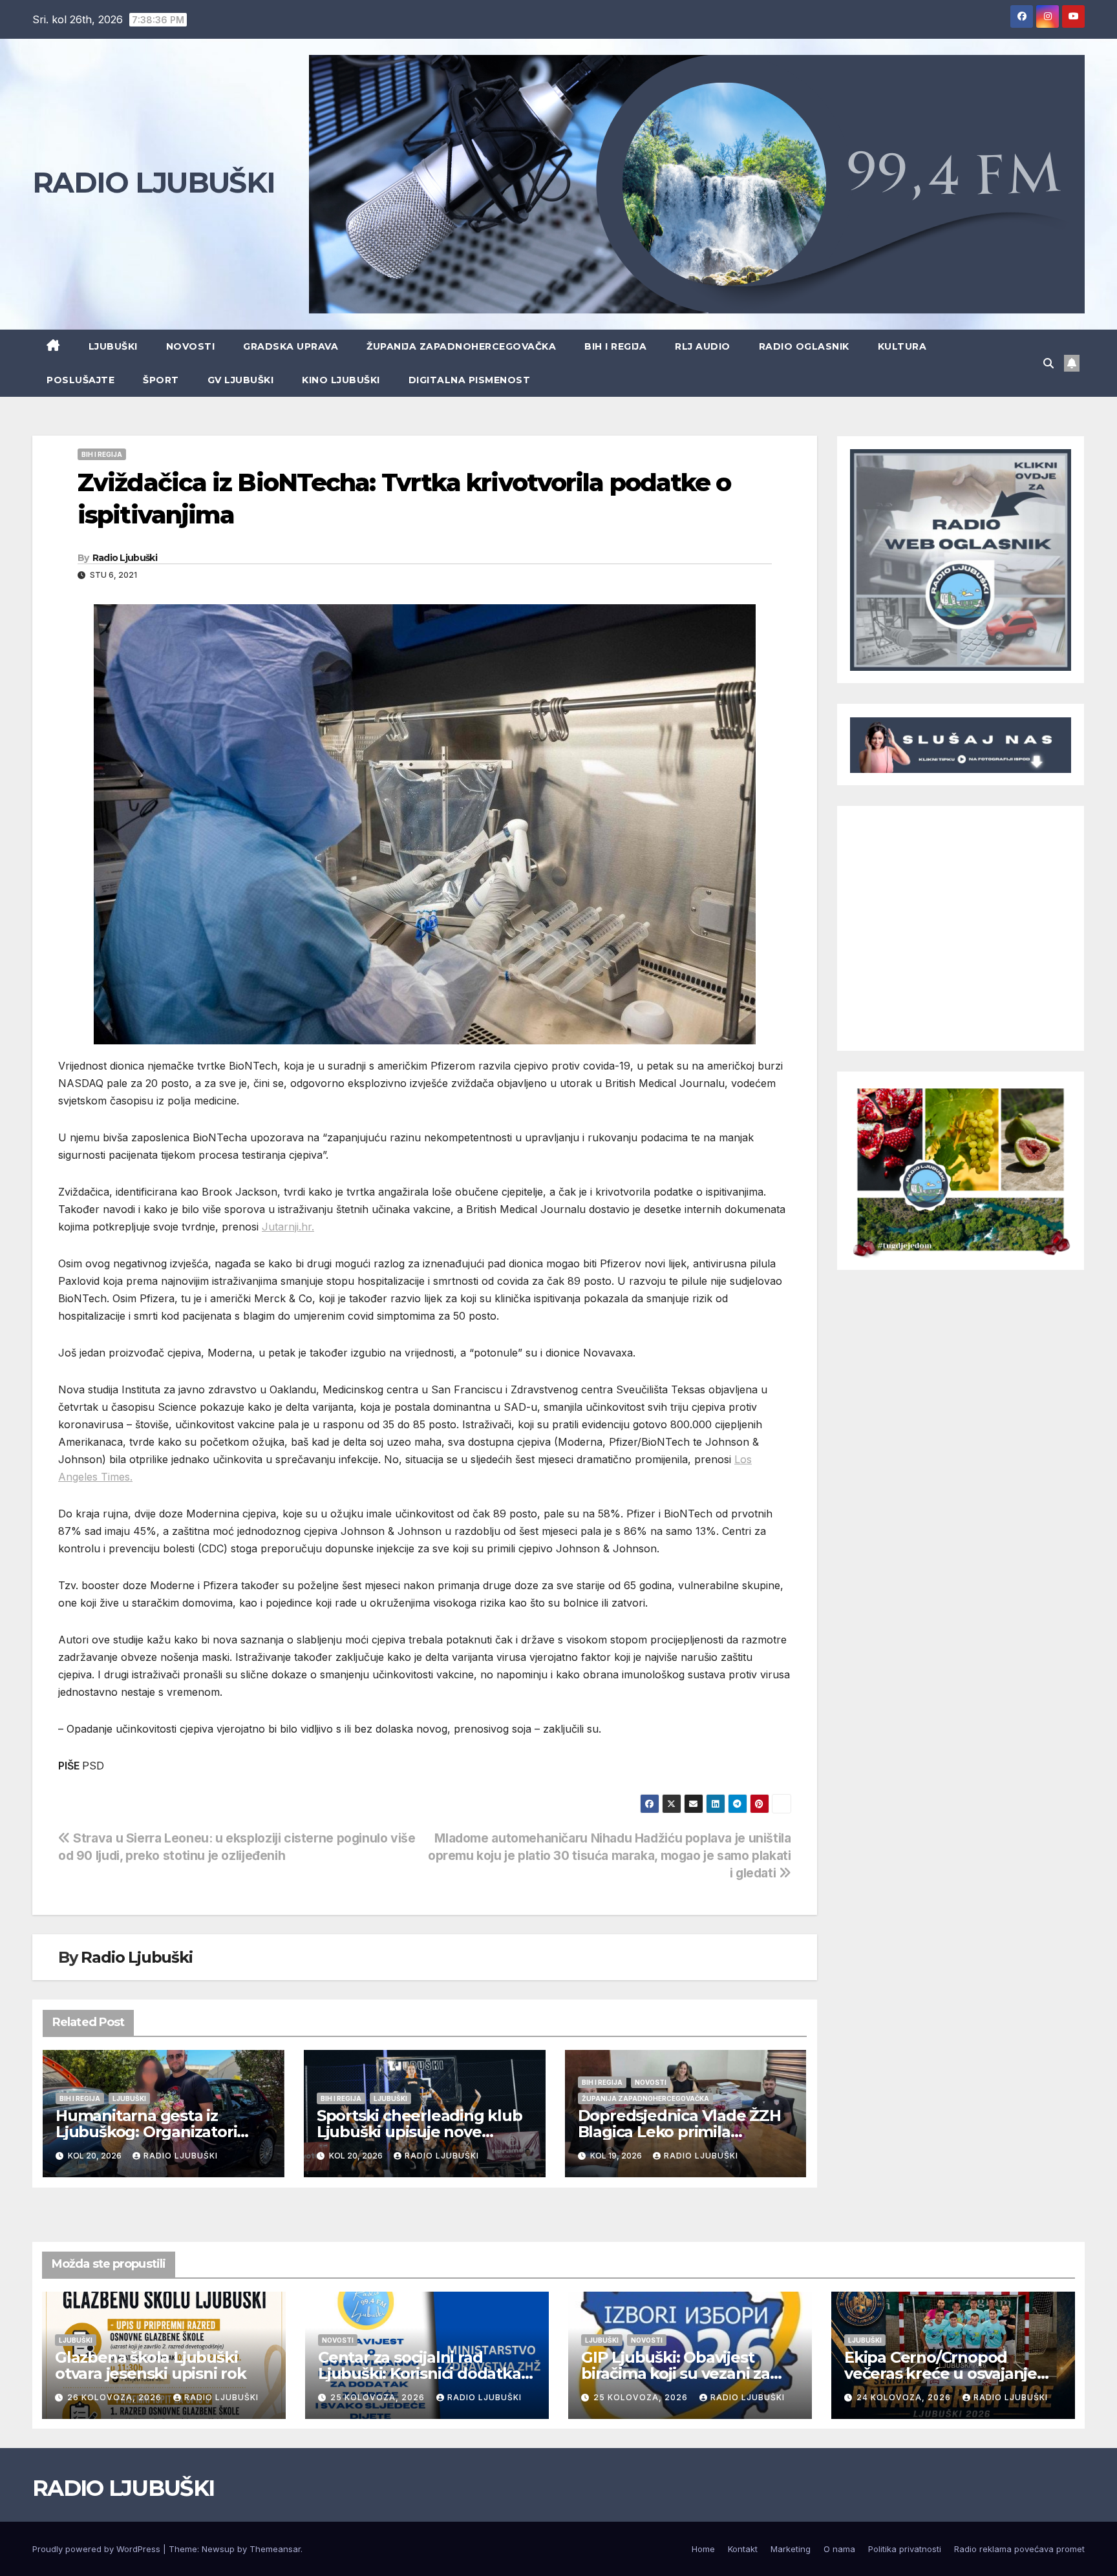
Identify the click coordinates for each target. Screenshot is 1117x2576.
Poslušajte (80, 380)
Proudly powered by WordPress (98, 2549)
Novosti (191, 346)
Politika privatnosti (905, 2549)
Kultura (902, 346)
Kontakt (743, 2549)
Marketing (791, 2549)
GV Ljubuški (241, 380)
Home (703, 2549)
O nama (839, 2549)
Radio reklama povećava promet (1019, 2549)
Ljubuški (113, 346)
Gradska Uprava (291, 346)
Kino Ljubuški (341, 380)
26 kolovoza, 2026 (116, 2397)
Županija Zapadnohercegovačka (461, 346)
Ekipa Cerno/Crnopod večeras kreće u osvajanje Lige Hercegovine (941, 2373)
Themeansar (275, 2549)
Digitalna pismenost (470, 380)
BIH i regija (615, 346)
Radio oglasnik (804, 346)
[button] (1048, 363)
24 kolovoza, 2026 (905, 2397)
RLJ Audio (703, 346)
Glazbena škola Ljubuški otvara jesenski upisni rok (151, 2365)
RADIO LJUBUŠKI (154, 182)
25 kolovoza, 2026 (379, 2397)
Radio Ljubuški (125, 558)
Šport (161, 380)
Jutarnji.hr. (288, 1227)
